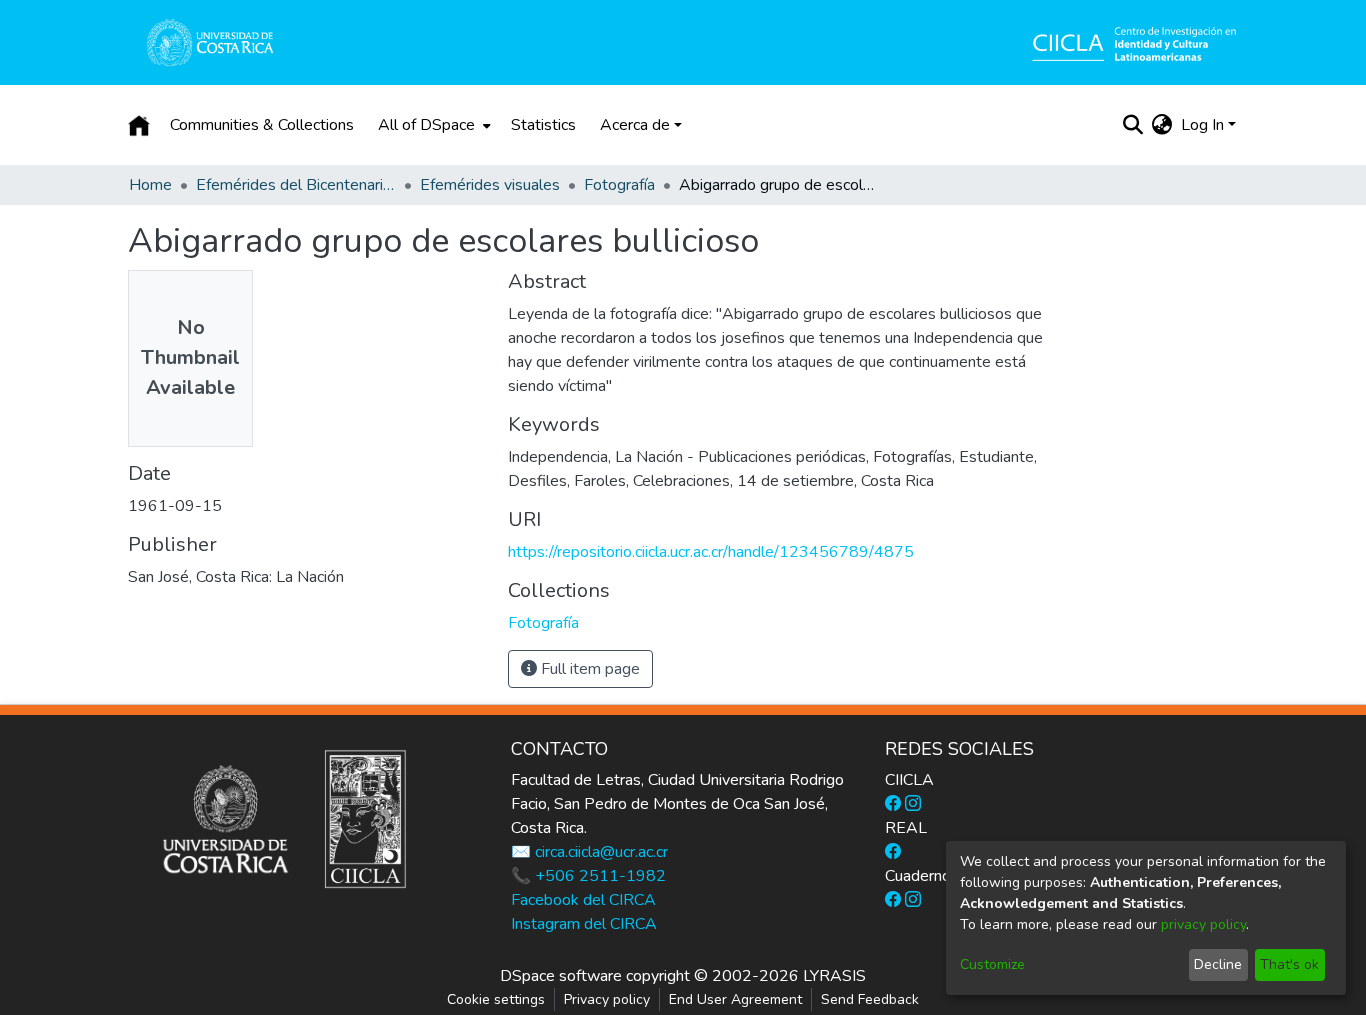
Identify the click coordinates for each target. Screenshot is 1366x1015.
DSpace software (561, 976)
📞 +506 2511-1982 (588, 876)
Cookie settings (496, 999)
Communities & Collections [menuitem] (262, 125)
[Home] (139, 125)
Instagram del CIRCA (584, 924)
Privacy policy (607, 999)
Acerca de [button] (635, 125)
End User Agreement (735, 999)
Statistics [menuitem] (543, 125)
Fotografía (619, 185)
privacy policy (1203, 924)
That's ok (1289, 964)
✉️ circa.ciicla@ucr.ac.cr (589, 852)
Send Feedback (870, 999)
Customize (992, 964)
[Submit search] (1133, 125)
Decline (1218, 964)
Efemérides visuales (490, 185)
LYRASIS (834, 976)
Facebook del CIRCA (583, 900)
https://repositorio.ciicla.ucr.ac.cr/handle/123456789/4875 (711, 552)
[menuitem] (432, 125)
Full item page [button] (588, 669)
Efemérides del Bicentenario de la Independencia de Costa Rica (296, 185)
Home (150, 185)
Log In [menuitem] (1202, 125)
